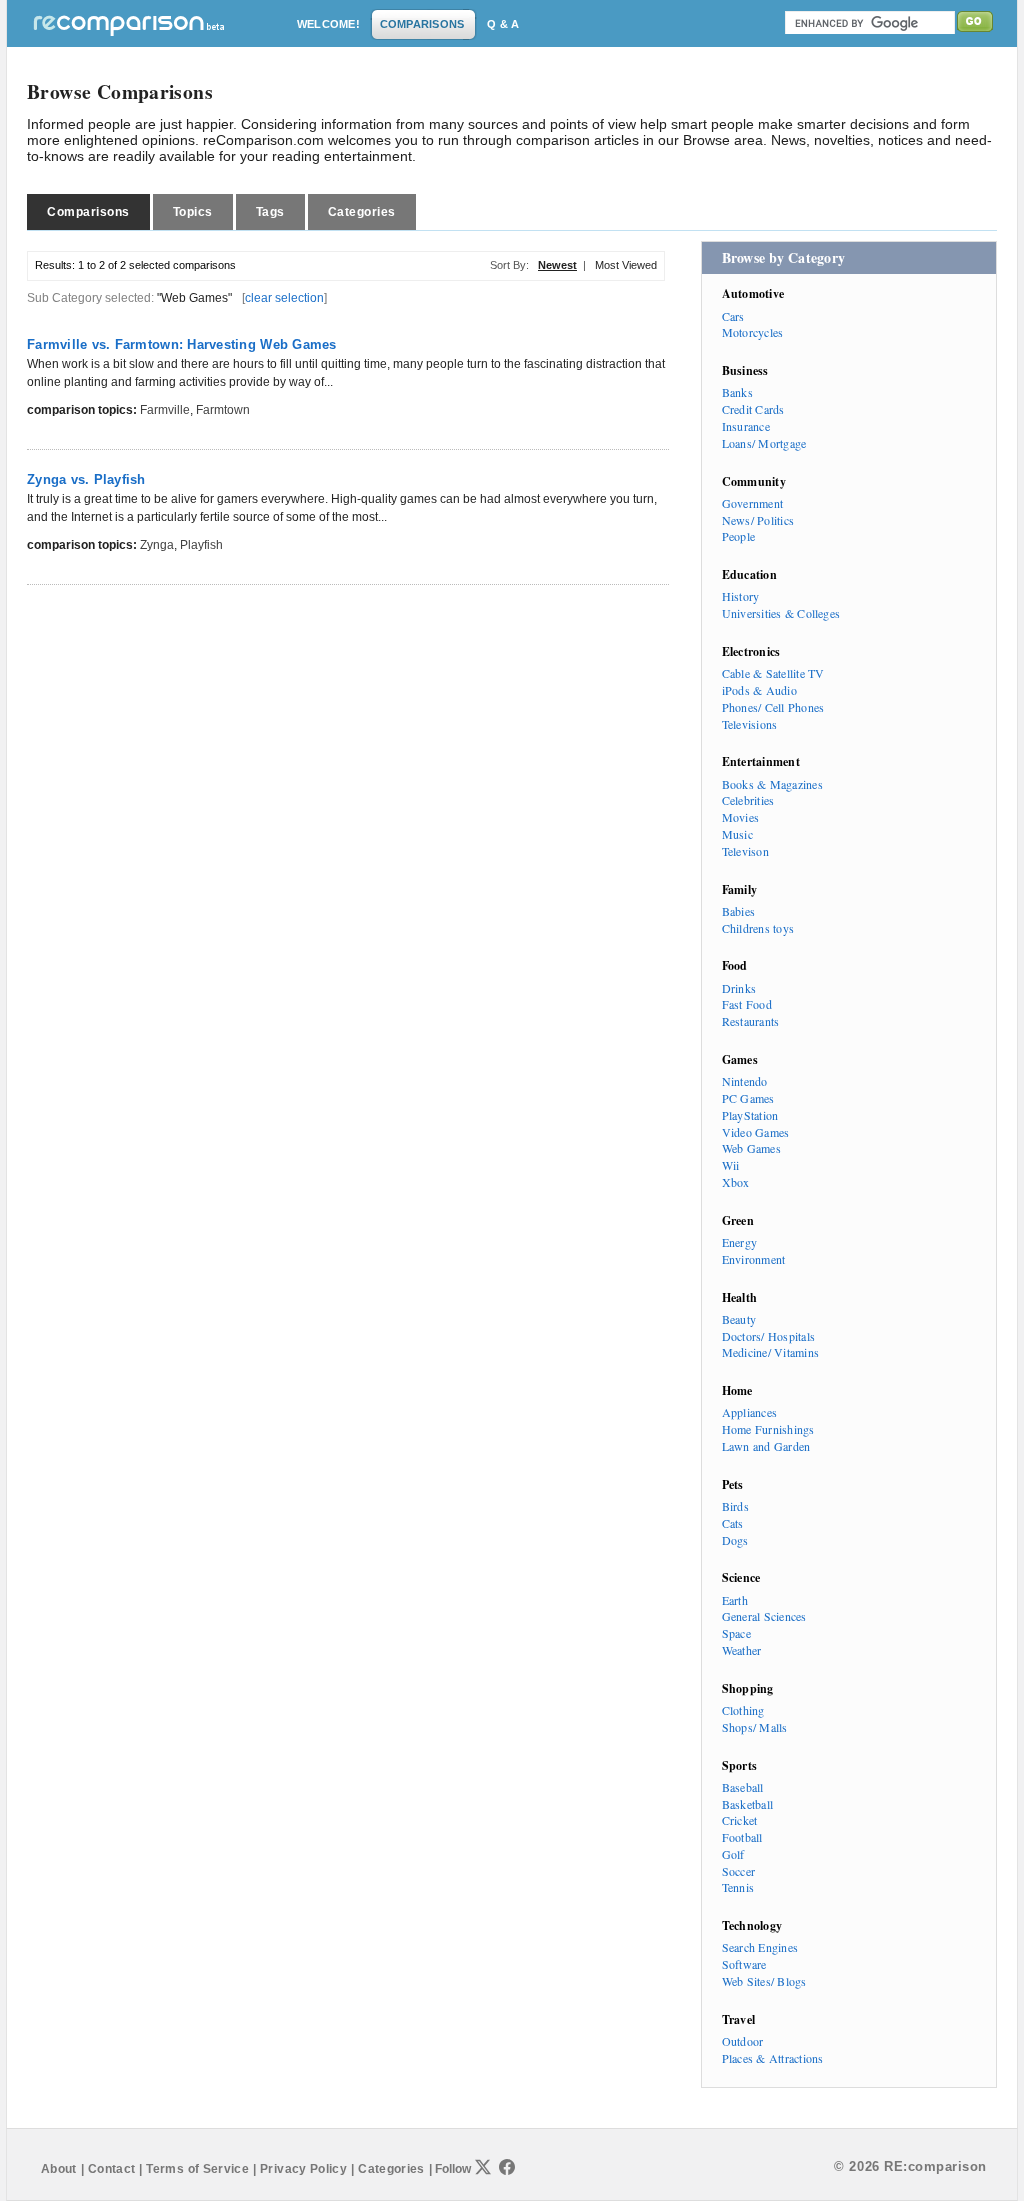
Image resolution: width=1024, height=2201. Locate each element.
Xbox (736, 1182)
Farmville (165, 410)
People (738, 536)
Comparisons (88, 212)
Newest (557, 265)
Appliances (749, 1412)
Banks (737, 392)
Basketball (747, 1804)
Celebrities (748, 800)
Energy (739, 1242)
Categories (362, 212)
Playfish (201, 545)
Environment (754, 1259)
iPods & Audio (759, 690)
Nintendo (745, 1081)
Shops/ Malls (755, 1727)
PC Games (748, 1098)
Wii (731, 1165)
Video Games (756, 1132)
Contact (112, 2169)
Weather (742, 1650)
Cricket (740, 1820)
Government (752, 503)
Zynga (157, 545)
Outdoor (743, 2041)
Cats (733, 1523)
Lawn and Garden (766, 1446)
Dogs (735, 1540)
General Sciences (764, 1616)
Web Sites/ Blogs (764, 1981)
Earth (735, 1600)
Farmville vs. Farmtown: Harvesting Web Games (182, 344)
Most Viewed (626, 265)
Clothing (743, 1710)
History (741, 596)
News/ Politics (758, 520)
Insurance (746, 426)
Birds (735, 1506)
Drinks (739, 988)
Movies (740, 817)
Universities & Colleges (781, 613)
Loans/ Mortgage (764, 443)
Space (736, 1633)
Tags (270, 212)
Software (744, 1964)
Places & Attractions (773, 2058)
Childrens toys (758, 928)
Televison (745, 851)
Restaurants (751, 1021)
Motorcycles (753, 332)
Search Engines (760, 1947)
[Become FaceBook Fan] (507, 2167)
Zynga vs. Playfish (86, 479)
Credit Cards (753, 409)
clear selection (284, 298)
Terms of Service (197, 2169)
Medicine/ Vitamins (770, 1352)
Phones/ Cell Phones (773, 707)
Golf (733, 1854)
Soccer (738, 1871)
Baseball (743, 1787)
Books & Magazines (772, 784)
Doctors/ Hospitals (768, 1336)
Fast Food (747, 1004)
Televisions (750, 724)
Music (737, 834)
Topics (193, 212)
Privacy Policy (303, 2169)
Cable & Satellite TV (773, 673)
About (59, 2169)
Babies (738, 911)
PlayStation (750, 1115)
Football (742, 1837)
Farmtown (223, 410)
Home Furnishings (768, 1429)
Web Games (751, 1148)
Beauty (739, 1319)
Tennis (738, 1887)
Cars (733, 316)
